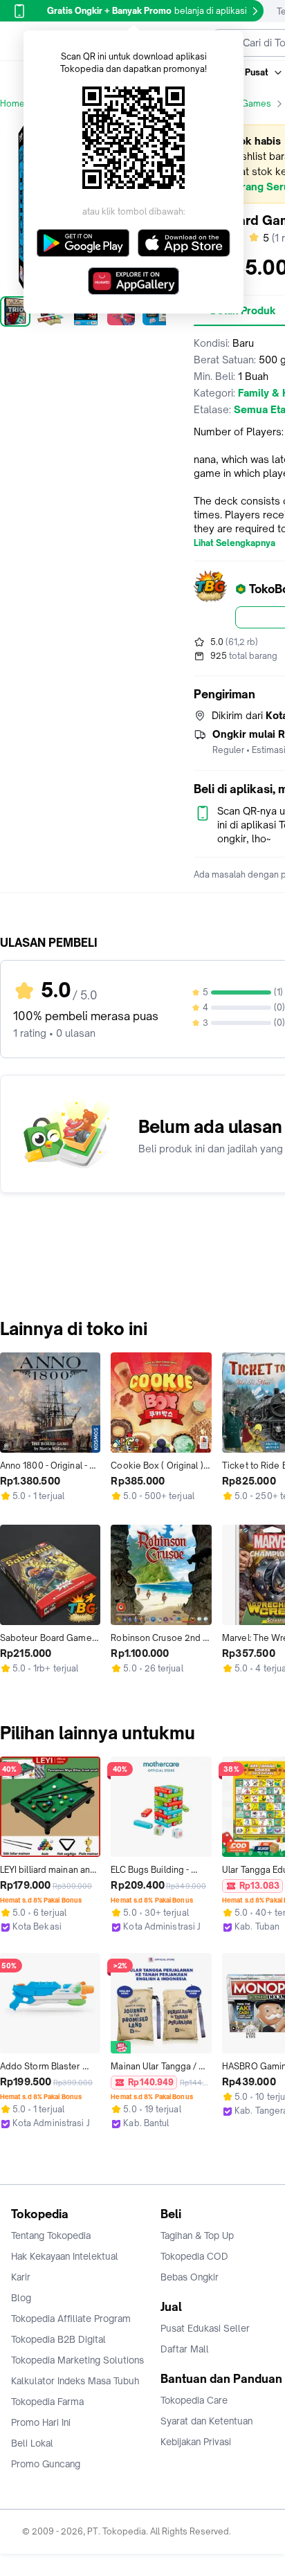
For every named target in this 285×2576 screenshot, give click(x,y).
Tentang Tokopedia (51, 2235)
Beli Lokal (32, 2443)
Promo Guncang (46, 2464)
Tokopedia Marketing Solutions (77, 2360)
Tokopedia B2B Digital (58, 2339)
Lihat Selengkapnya (235, 543)
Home (12, 103)
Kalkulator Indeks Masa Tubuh (75, 2381)
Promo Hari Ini (41, 2422)
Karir (21, 2277)
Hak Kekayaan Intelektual (65, 2256)
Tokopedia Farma (47, 2402)
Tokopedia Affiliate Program (71, 2319)
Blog (21, 2298)
